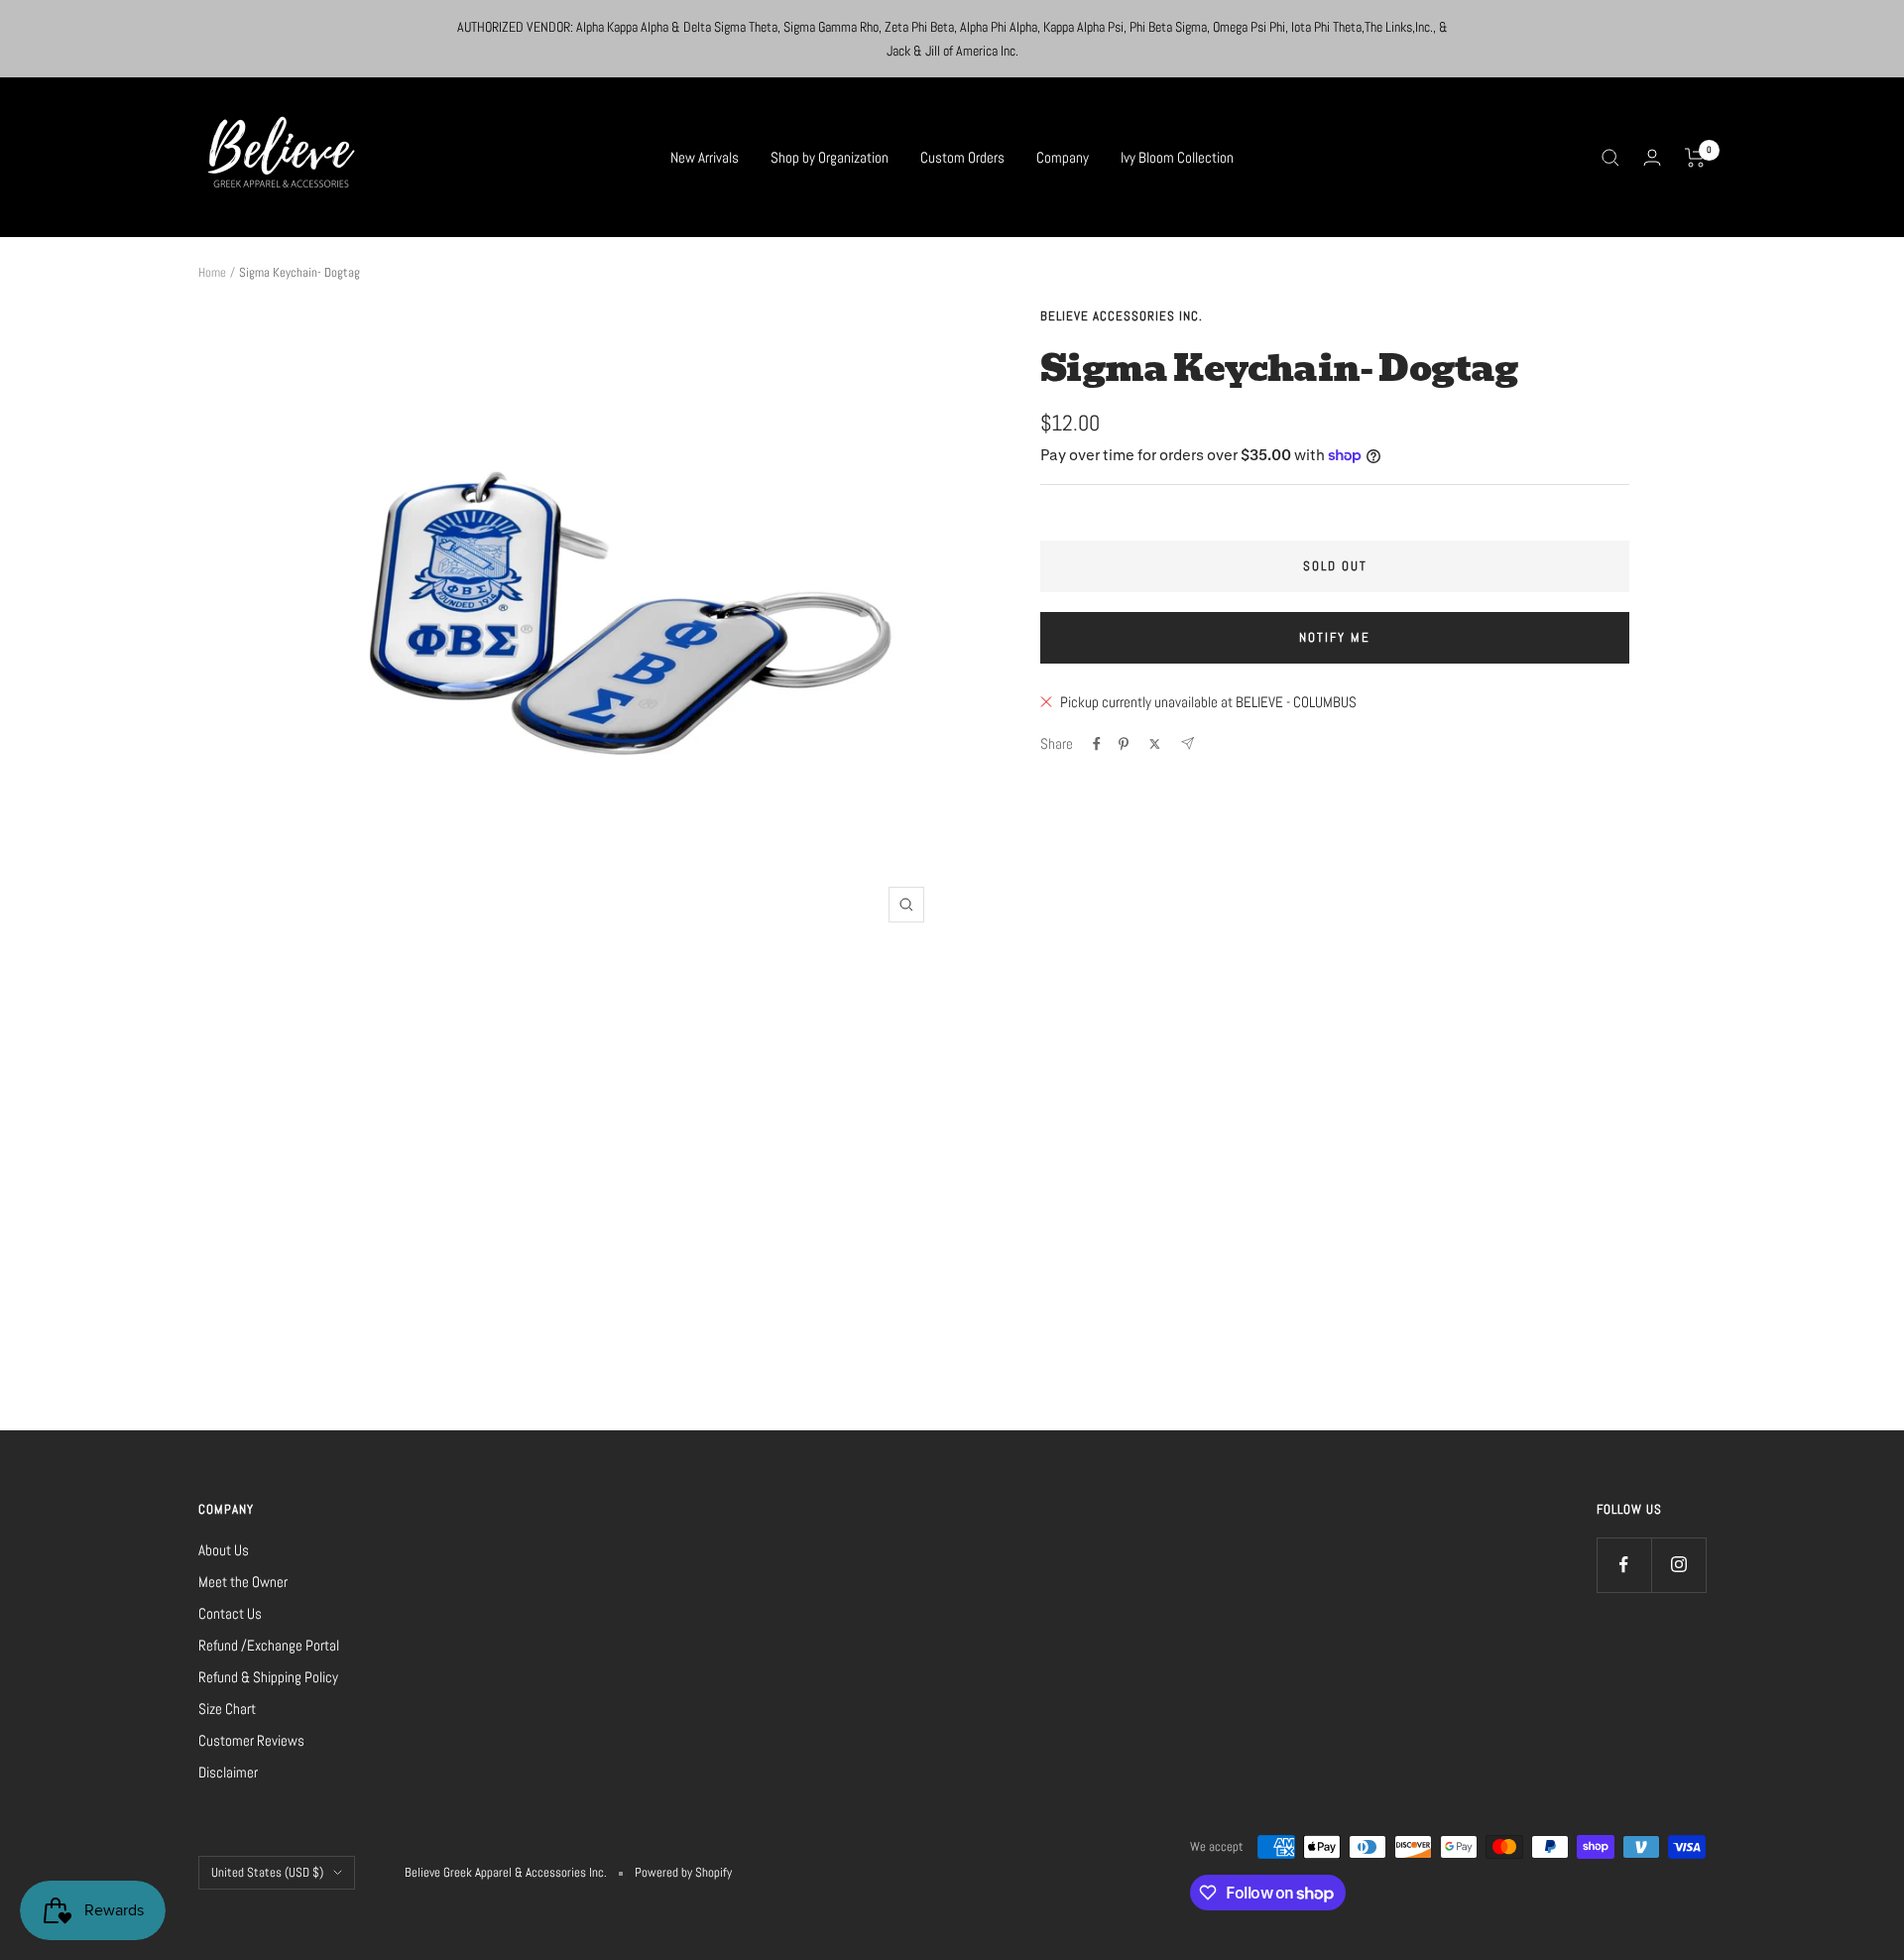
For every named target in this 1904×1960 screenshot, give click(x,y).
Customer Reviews (251, 1740)
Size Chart (227, 1709)
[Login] (1652, 157)
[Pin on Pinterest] (1124, 744)
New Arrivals (705, 157)
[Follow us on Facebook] (1624, 1565)
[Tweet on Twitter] (1155, 744)
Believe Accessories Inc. (1122, 316)
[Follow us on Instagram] (1678, 1565)
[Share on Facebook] (1097, 744)
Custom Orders (962, 157)
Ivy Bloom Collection (1177, 157)
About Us (224, 1550)
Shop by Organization (830, 157)
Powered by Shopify (683, 1872)
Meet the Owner (243, 1582)
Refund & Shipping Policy (268, 1677)
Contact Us (230, 1613)
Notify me (1335, 637)
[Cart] (1695, 158)
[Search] (1610, 158)
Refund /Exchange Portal (269, 1645)
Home (212, 272)
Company (1063, 157)
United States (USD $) (267, 1872)
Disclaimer (228, 1772)
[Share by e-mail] (1188, 743)
